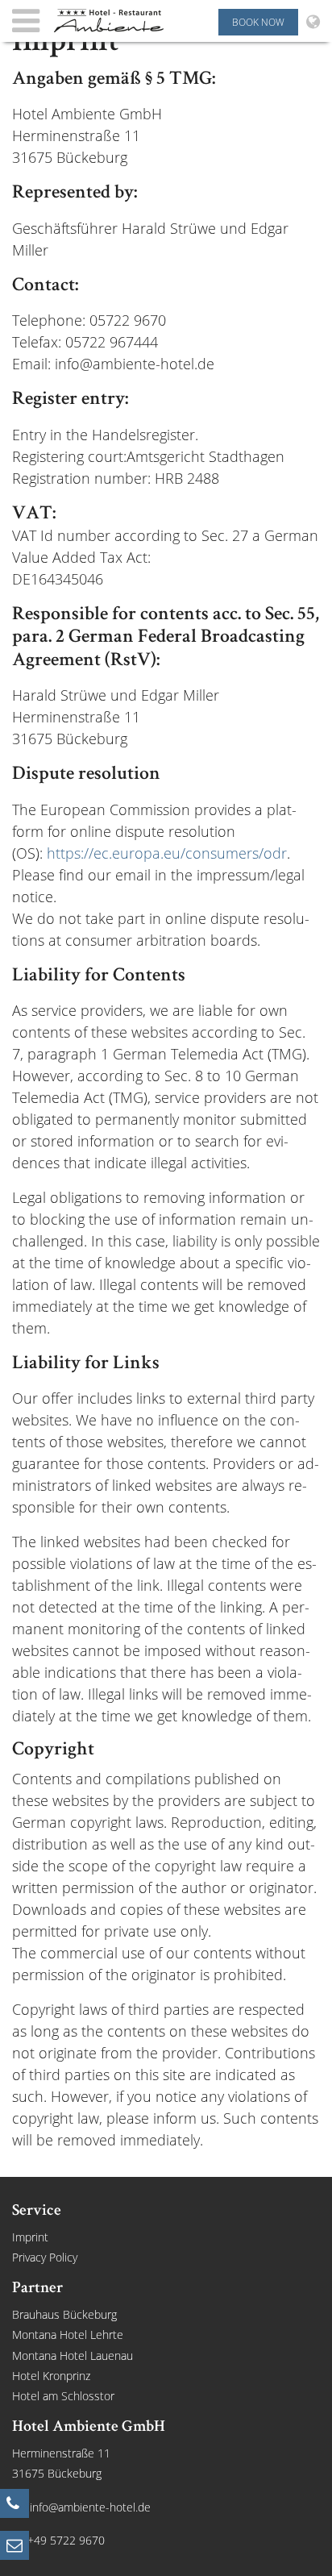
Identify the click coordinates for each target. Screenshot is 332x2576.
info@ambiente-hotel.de (90, 2507)
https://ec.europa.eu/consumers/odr (167, 853)
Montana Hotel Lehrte (68, 2335)
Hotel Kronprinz (51, 2376)
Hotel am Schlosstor (63, 2396)
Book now (258, 22)
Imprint (30, 2237)
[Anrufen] (15, 2503)
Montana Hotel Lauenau (73, 2355)
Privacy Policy (45, 2257)
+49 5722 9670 (66, 2540)
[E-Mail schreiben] (15, 2545)
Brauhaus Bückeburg (64, 2314)
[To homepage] (110, 21)
